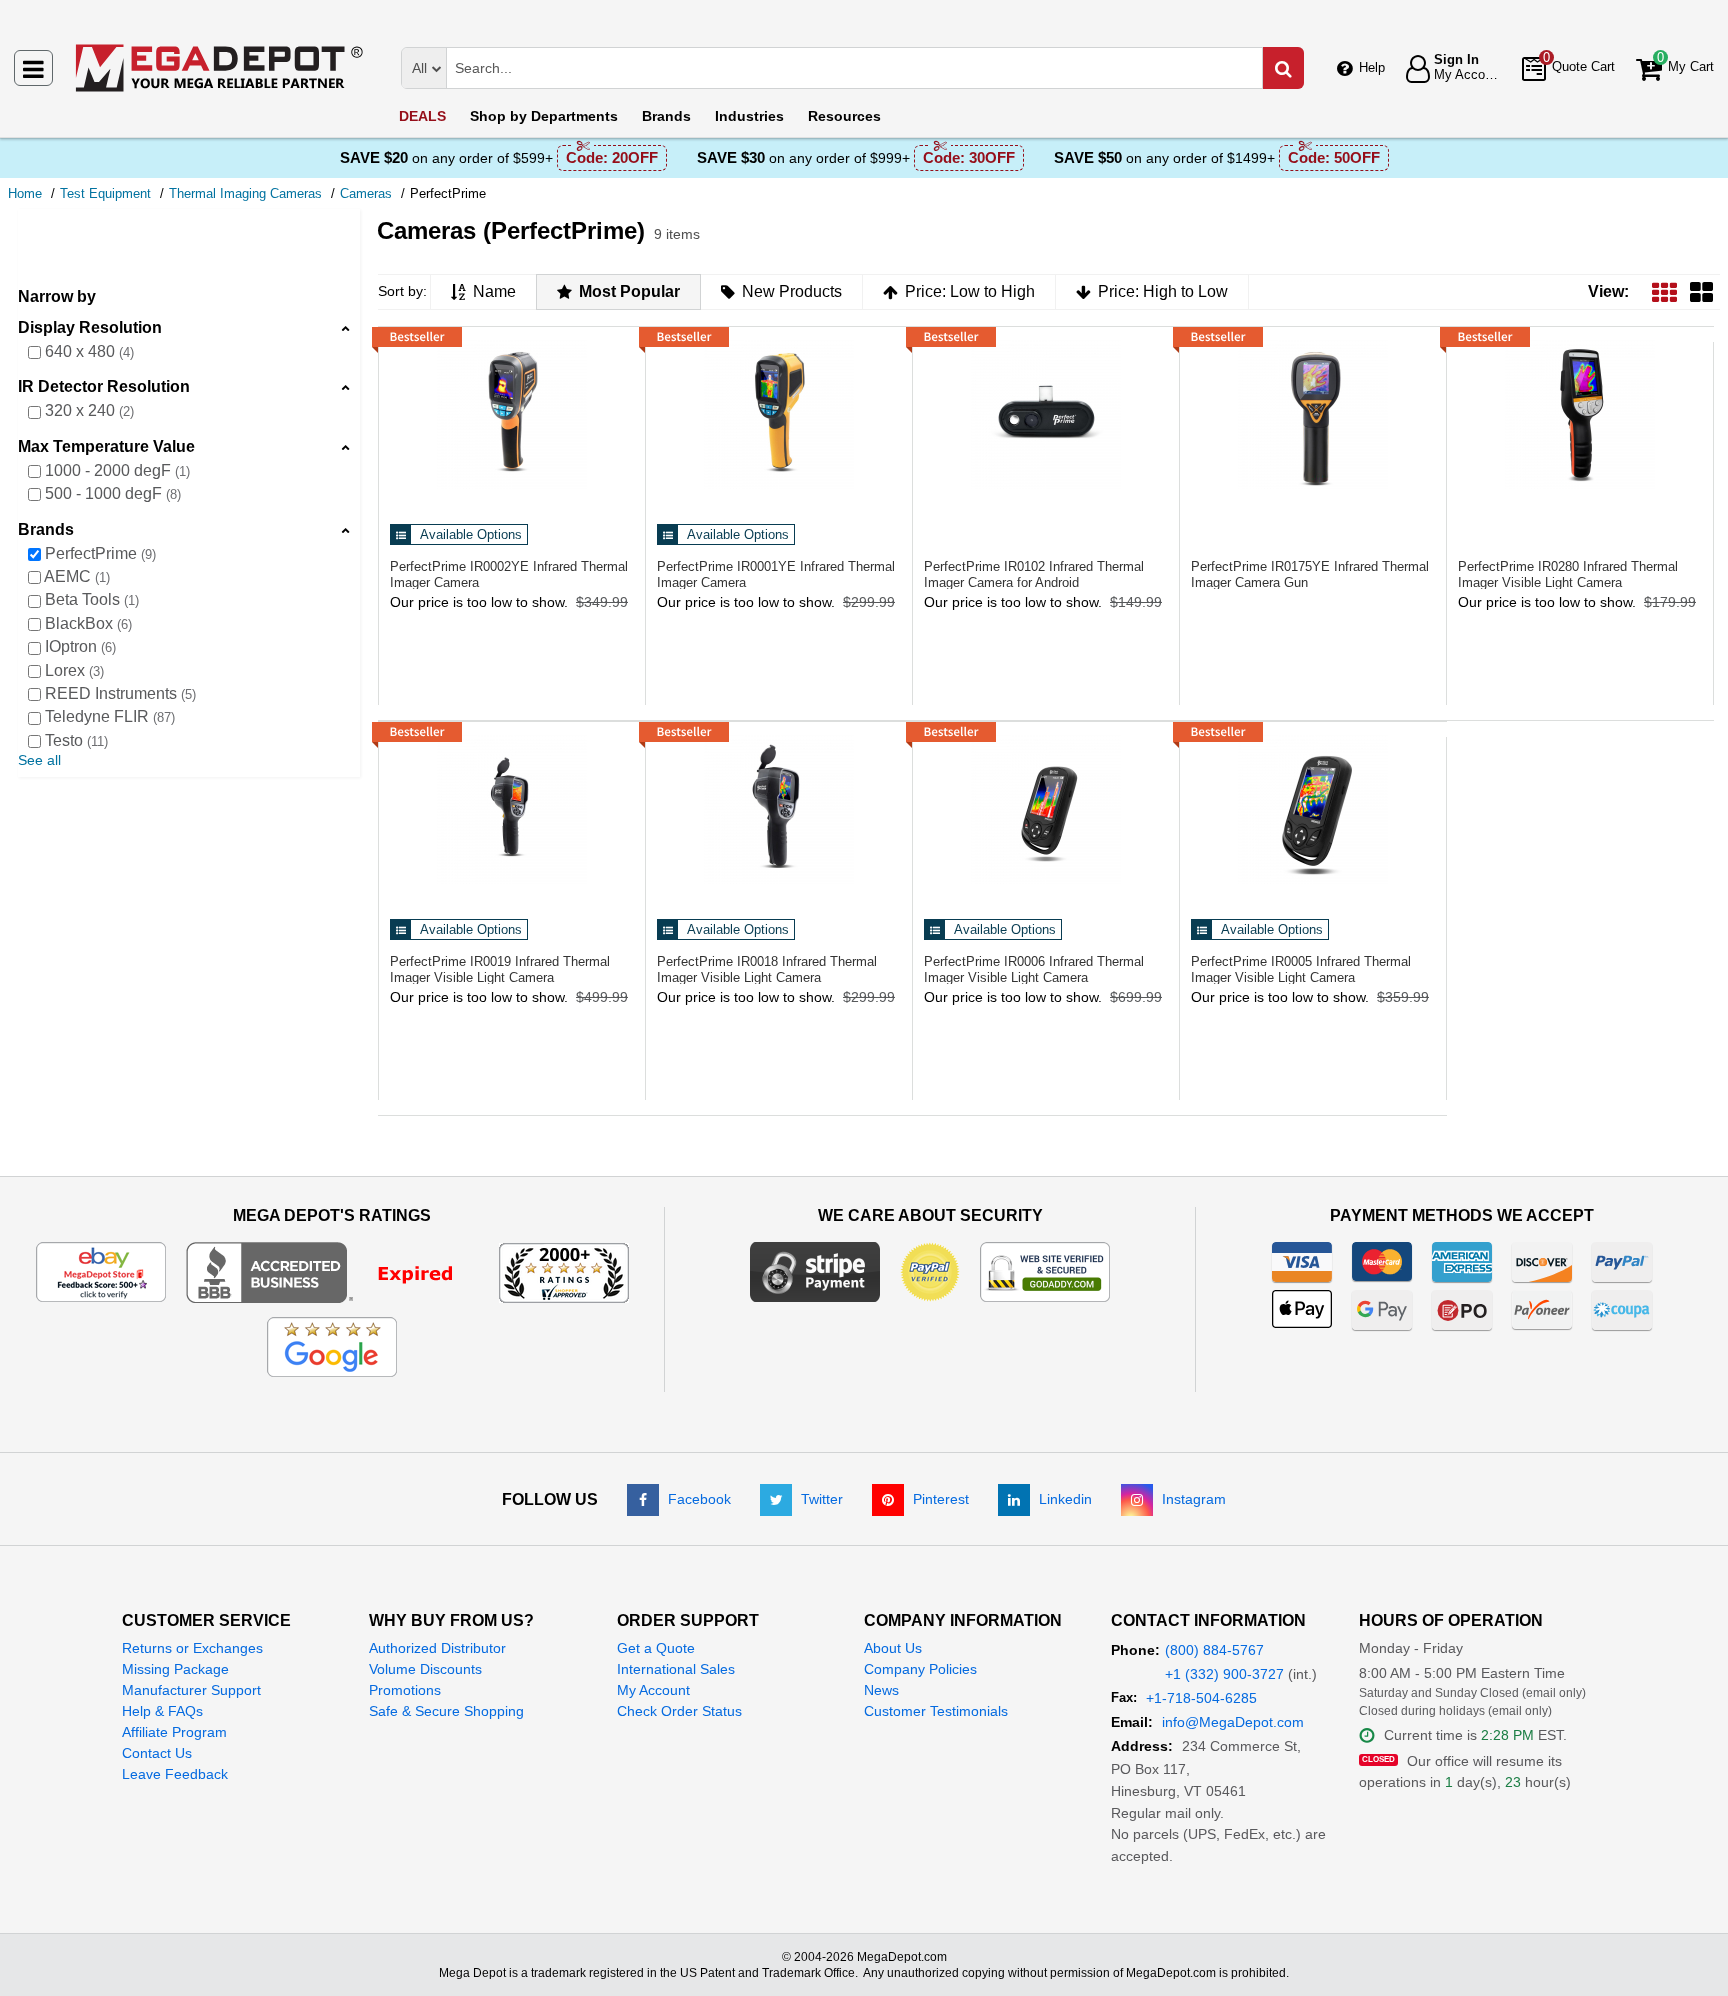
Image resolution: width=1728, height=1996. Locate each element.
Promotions (405, 1690)
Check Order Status (679, 1711)
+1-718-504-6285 (1201, 1698)
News (881, 1690)
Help (1372, 67)
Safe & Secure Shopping (446, 1711)
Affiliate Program (174, 1732)
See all (39, 760)
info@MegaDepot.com (1233, 1722)
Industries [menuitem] (749, 116)
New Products (792, 291)
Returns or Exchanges (192, 1648)
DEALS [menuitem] (422, 116)
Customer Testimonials (936, 1711)
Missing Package (175, 1669)
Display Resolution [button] (90, 327)
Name (494, 291)
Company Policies (920, 1669)
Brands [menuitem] (666, 116)
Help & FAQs (162, 1711)
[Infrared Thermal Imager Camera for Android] (1046, 414)
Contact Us (157, 1753)
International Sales (676, 1669)
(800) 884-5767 (1214, 1650)
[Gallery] (1701, 291)
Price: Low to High (970, 291)
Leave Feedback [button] (175, 1774)
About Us (893, 1648)
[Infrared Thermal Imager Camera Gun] (1313, 414)
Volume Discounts (425, 1669)
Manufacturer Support (191, 1690)
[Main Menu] (33, 68)
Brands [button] (46, 529)
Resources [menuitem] (844, 116)
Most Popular (629, 291)
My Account (653, 1690)
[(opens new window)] (332, 1271)
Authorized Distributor (437, 1648)
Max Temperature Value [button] (106, 446)
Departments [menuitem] (544, 116)
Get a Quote (656, 1648)
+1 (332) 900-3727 (1224, 1674)
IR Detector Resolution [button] (104, 386)
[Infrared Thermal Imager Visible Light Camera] (1580, 414)
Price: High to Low (1163, 291)
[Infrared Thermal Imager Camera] (512, 414)
